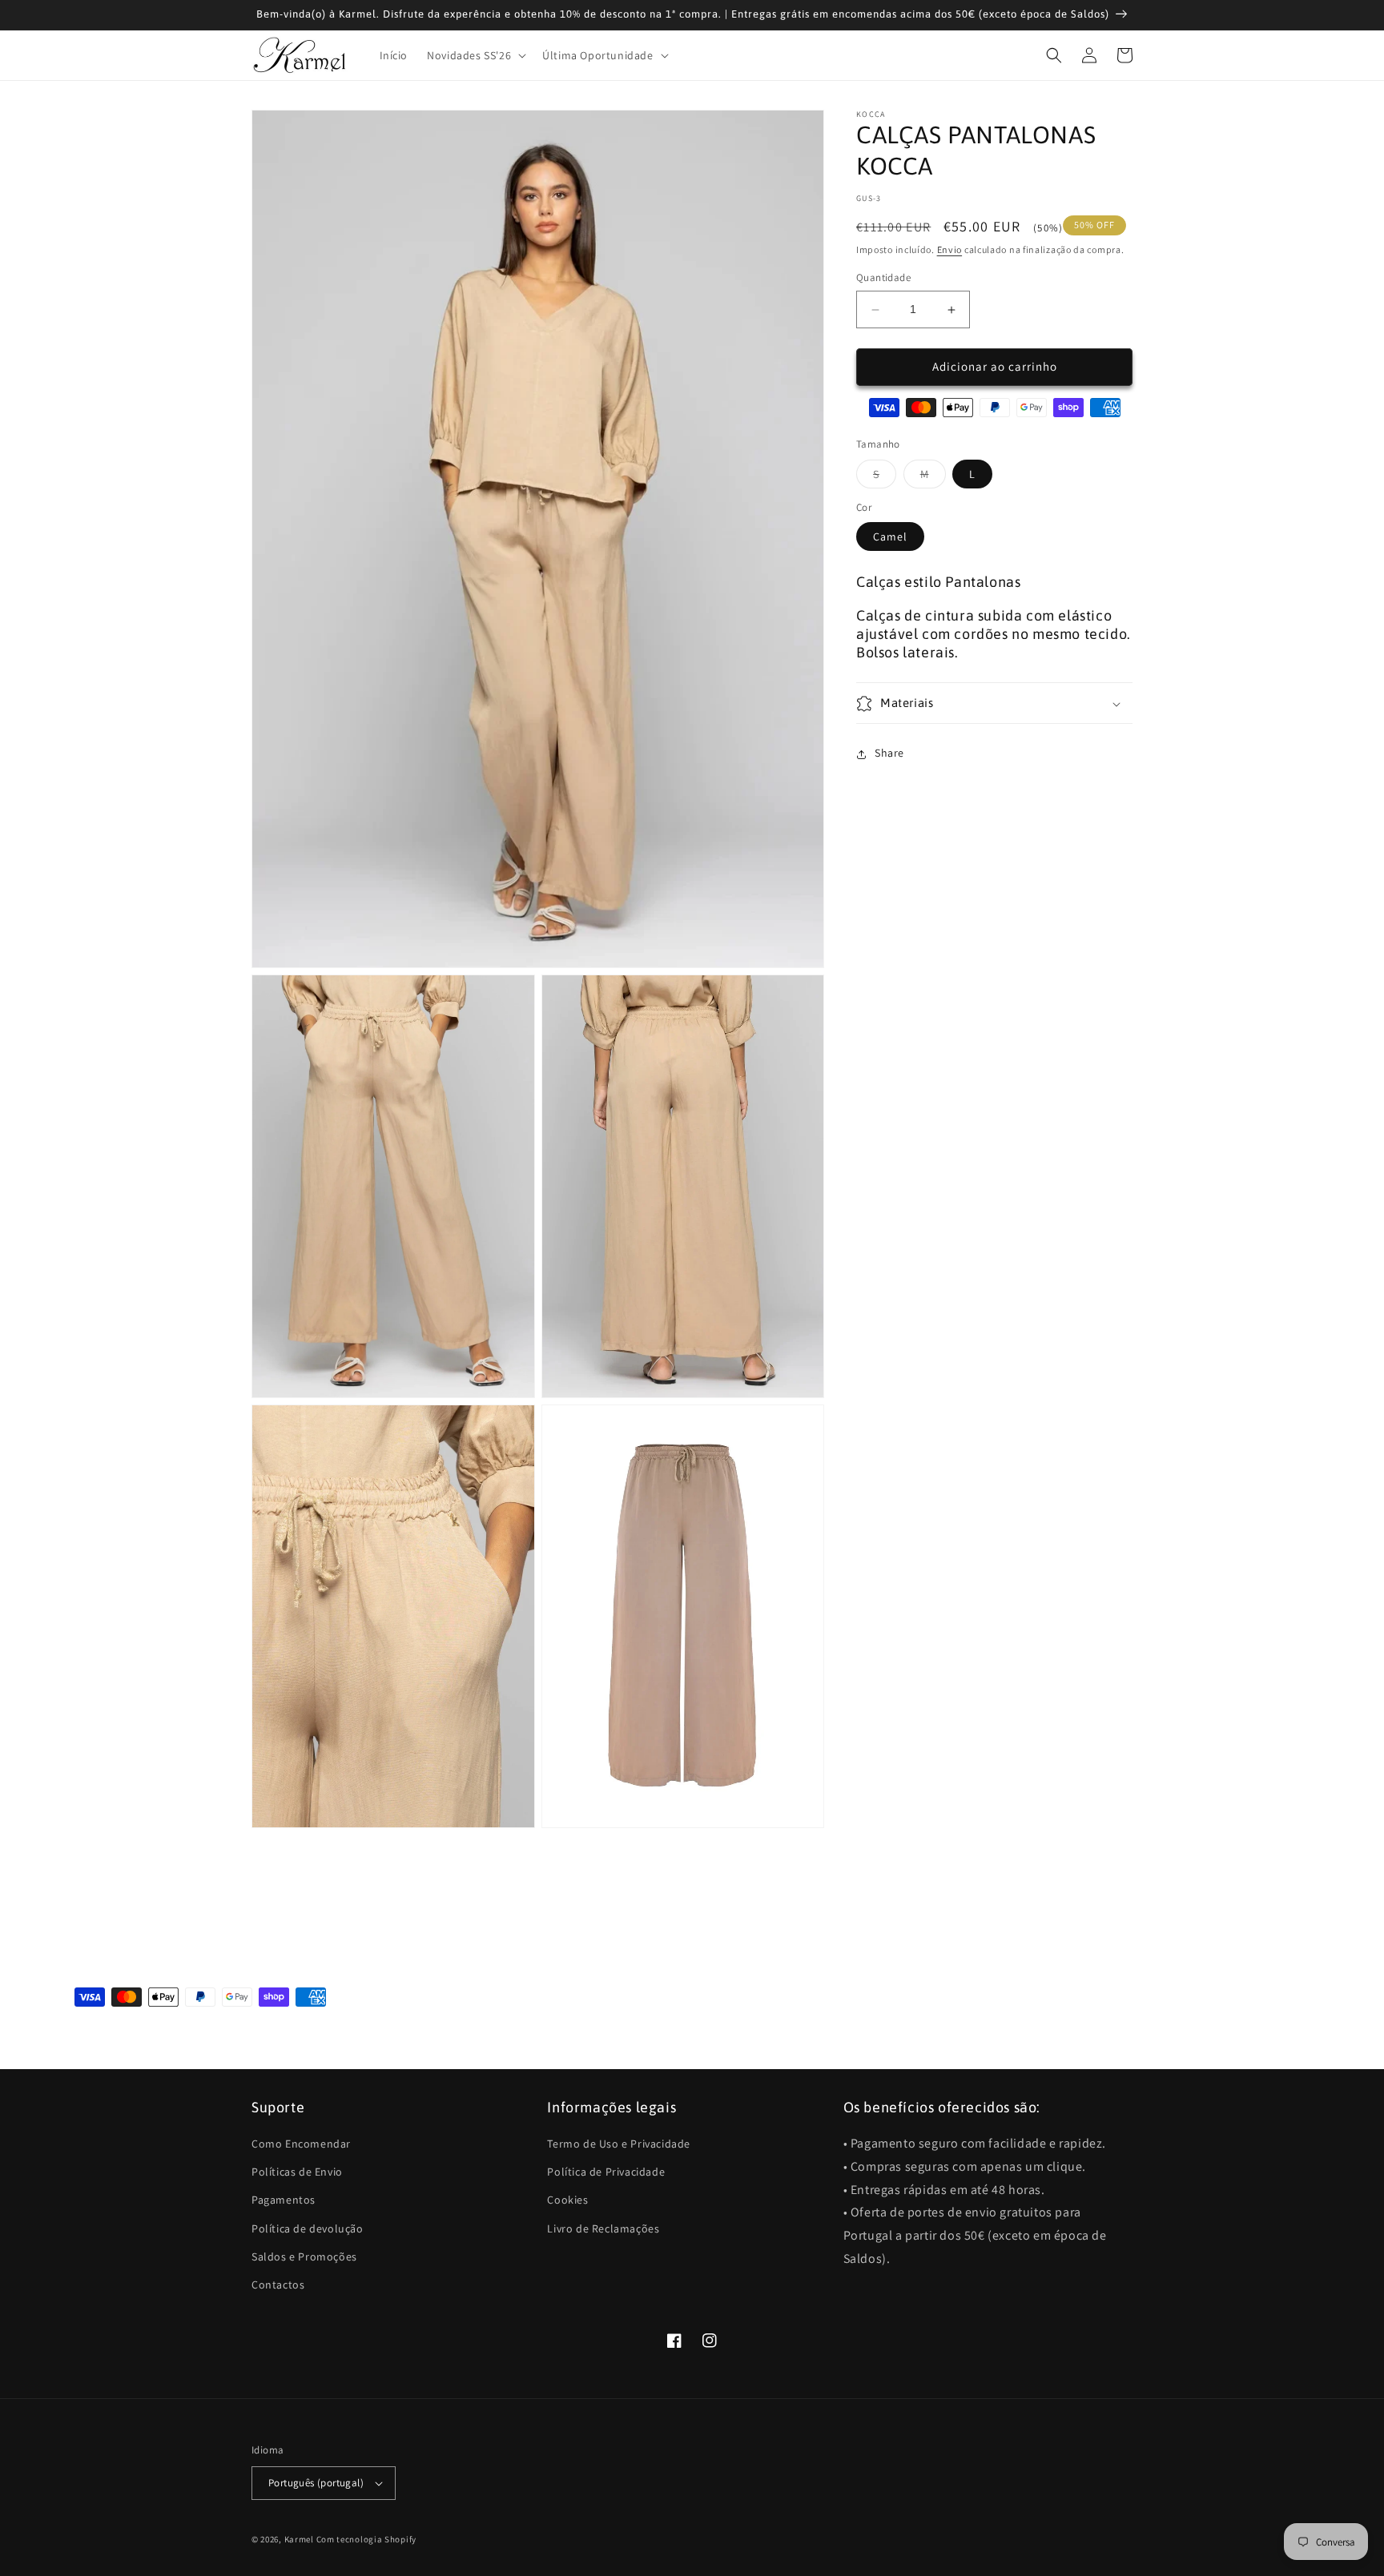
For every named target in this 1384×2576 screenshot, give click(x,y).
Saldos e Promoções (304, 2257)
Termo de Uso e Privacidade (619, 2144)
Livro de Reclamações (603, 2228)
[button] (475, 55)
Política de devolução (308, 2228)
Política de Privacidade (606, 2172)
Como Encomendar (301, 2144)
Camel (890, 537)
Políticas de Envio (297, 2172)
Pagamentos (284, 2200)
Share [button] (889, 754)
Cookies (567, 2200)
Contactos (278, 2285)
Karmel (299, 2539)
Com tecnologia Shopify (366, 2539)
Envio (950, 249)
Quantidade (883, 278)
